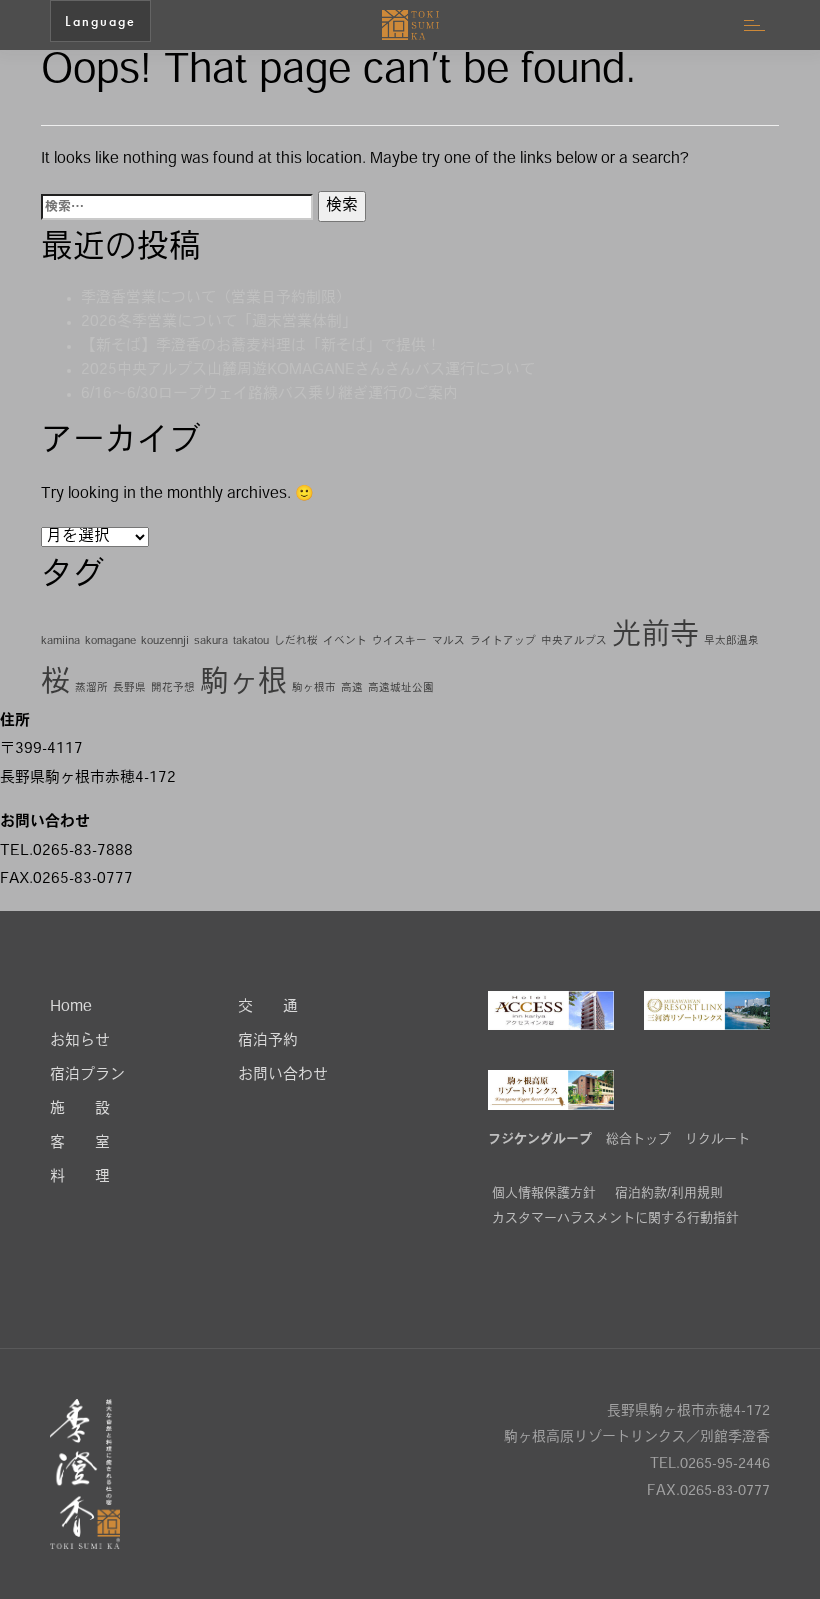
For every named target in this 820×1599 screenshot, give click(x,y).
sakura (211, 641)
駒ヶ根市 (314, 688)
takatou (251, 641)
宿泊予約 (268, 1041)
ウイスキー (399, 641)
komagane (110, 641)
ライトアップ (503, 641)
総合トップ (638, 1139)
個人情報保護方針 (544, 1193)
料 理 (80, 1177)
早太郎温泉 (731, 641)
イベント (345, 641)
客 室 (80, 1143)
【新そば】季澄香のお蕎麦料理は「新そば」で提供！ (261, 346)
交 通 (268, 1007)
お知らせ (80, 1041)
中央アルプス (574, 641)
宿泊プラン (87, 1075)
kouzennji (165, 641)
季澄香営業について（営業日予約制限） (216, 298)
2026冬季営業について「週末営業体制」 (219, 322)
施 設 (80, 1109)
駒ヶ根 (243, 683)
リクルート (717, 1139)
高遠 (352, 688)
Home (71, 1007)
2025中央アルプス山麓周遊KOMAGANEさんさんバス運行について (308, 370)
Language (100, 21)
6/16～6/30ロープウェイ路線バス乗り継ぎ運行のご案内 (269, 394)
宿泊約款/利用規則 (669, 1193)
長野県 (129, 688)
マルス (448, 641)
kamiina (60, 641)
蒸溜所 (91, 688)
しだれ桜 (296, 641)
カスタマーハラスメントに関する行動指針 (615, 1218)
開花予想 (173, 688)
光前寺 (655, 636)
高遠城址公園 (401, 688)
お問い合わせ (283, 1075)
